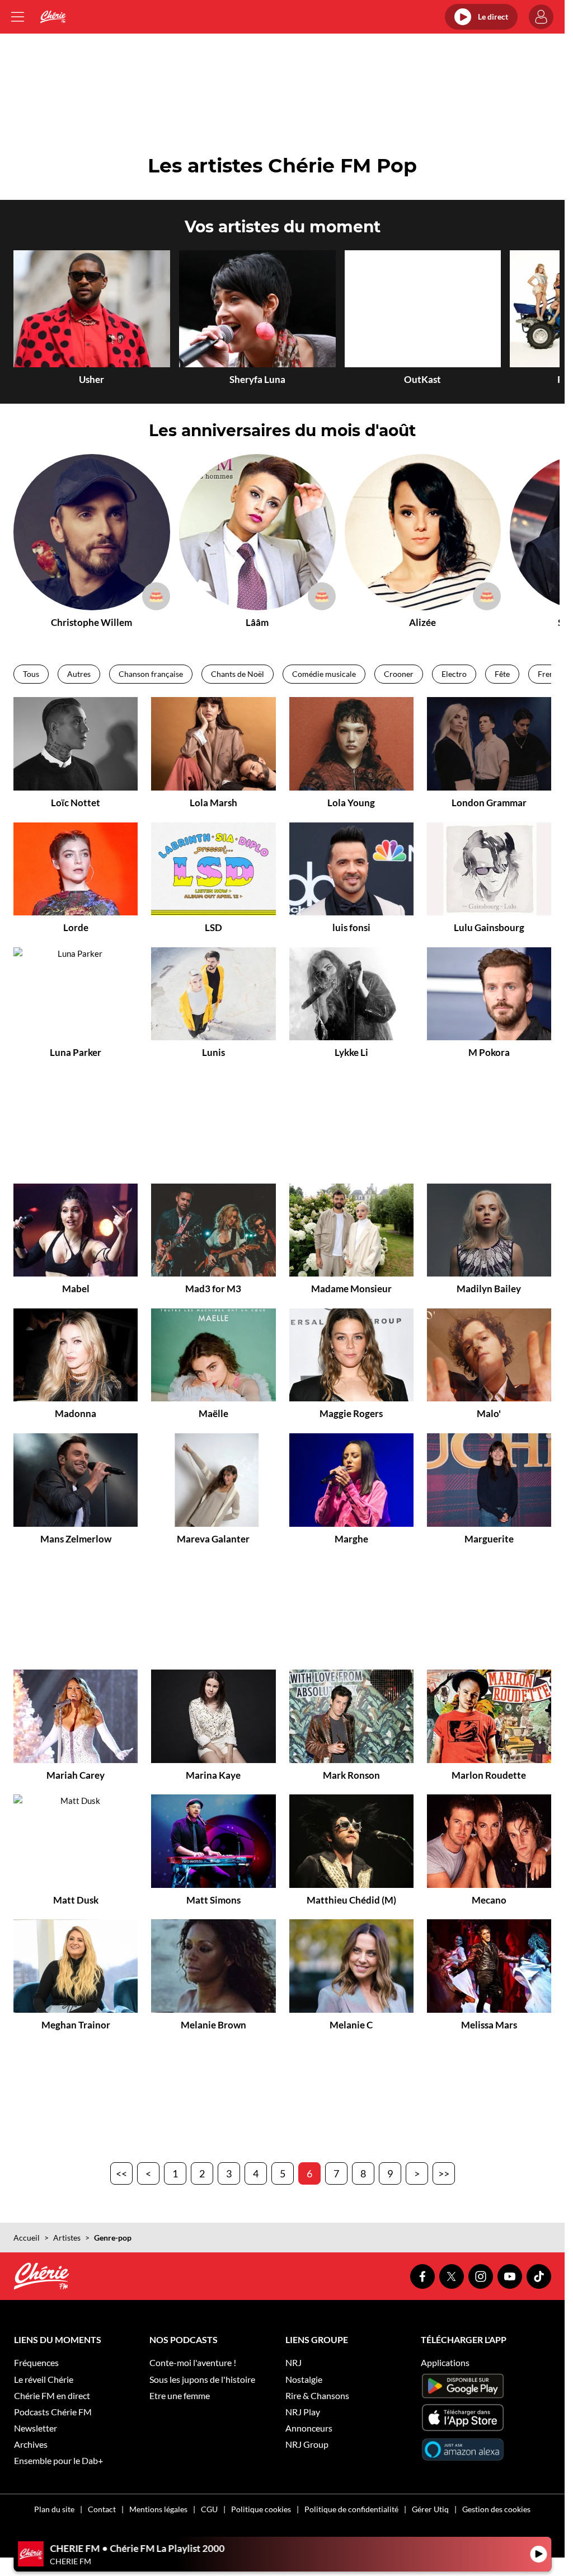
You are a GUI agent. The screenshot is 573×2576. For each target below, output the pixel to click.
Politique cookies (261, 2509)
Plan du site (54, 2509)
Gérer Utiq (430, 2509)
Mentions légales (158, 2509)
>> (444, 2173)
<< (121, 2173)
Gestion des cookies (496, 2509)
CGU (209, 2509)
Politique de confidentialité (351, 2509)
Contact (102, 2509)
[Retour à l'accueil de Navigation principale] (53, 17)
